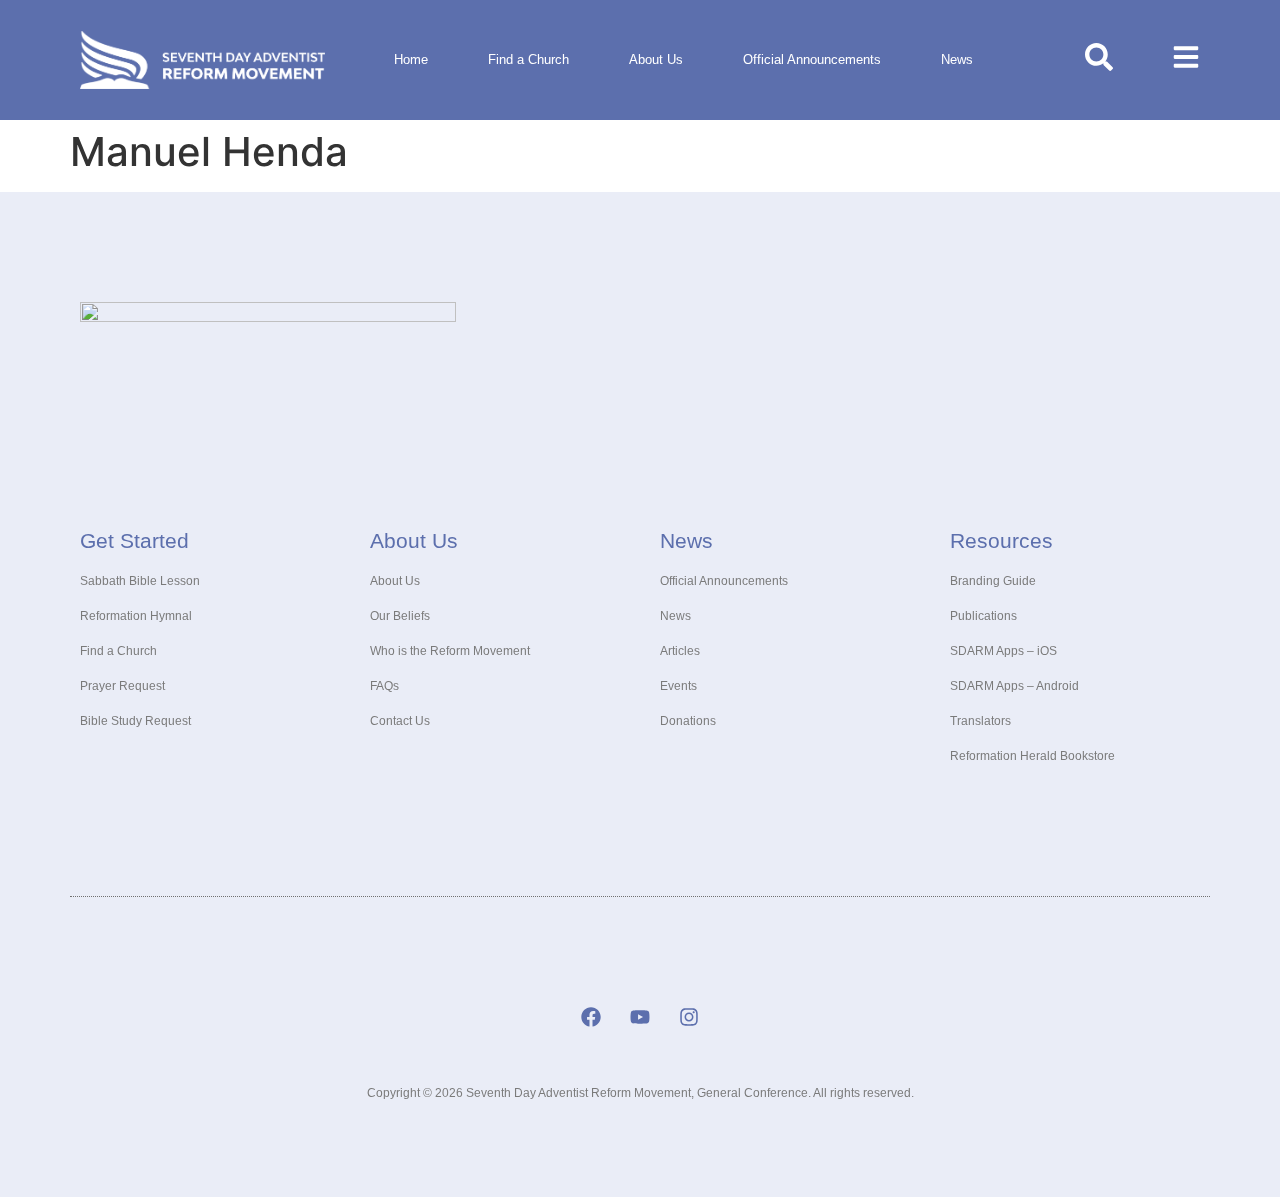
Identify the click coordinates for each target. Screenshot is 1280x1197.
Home (411, 59)
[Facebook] (591, 1017)
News (957, 59)
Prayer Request (122, 686)
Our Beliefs (400, 616)
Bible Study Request (135, 721)
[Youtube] (640, 1017)
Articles (680, 651)
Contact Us (400, 721)
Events (678, 686)
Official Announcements (812, 59)
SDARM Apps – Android (1014, 686)
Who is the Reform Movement (450, 651)
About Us (656, 59)
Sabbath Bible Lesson (140, 581)
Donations (688, 721)
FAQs (384, 686)
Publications (983, 616)
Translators (980, 721)
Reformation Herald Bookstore (1032, 756)
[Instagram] (689, 1017)
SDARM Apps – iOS (1003, 651)
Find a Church (528, 59)
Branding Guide (993, 581)
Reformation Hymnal (136, 616)
